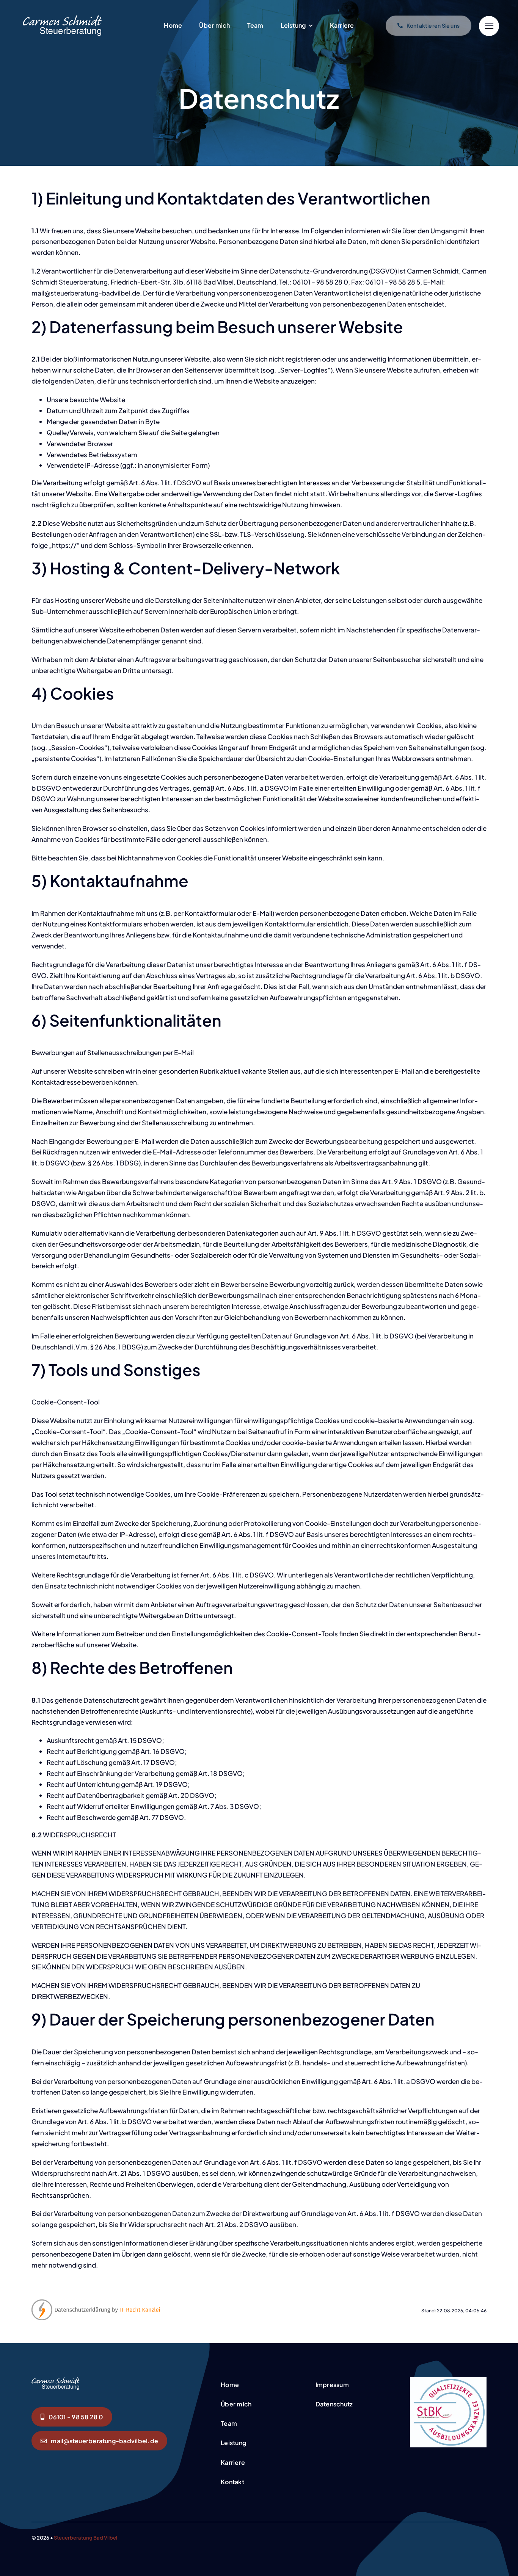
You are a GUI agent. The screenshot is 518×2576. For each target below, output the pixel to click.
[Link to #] (489, 26)
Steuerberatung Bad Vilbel (86, 2538)
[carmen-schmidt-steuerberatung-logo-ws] (62, 18)
